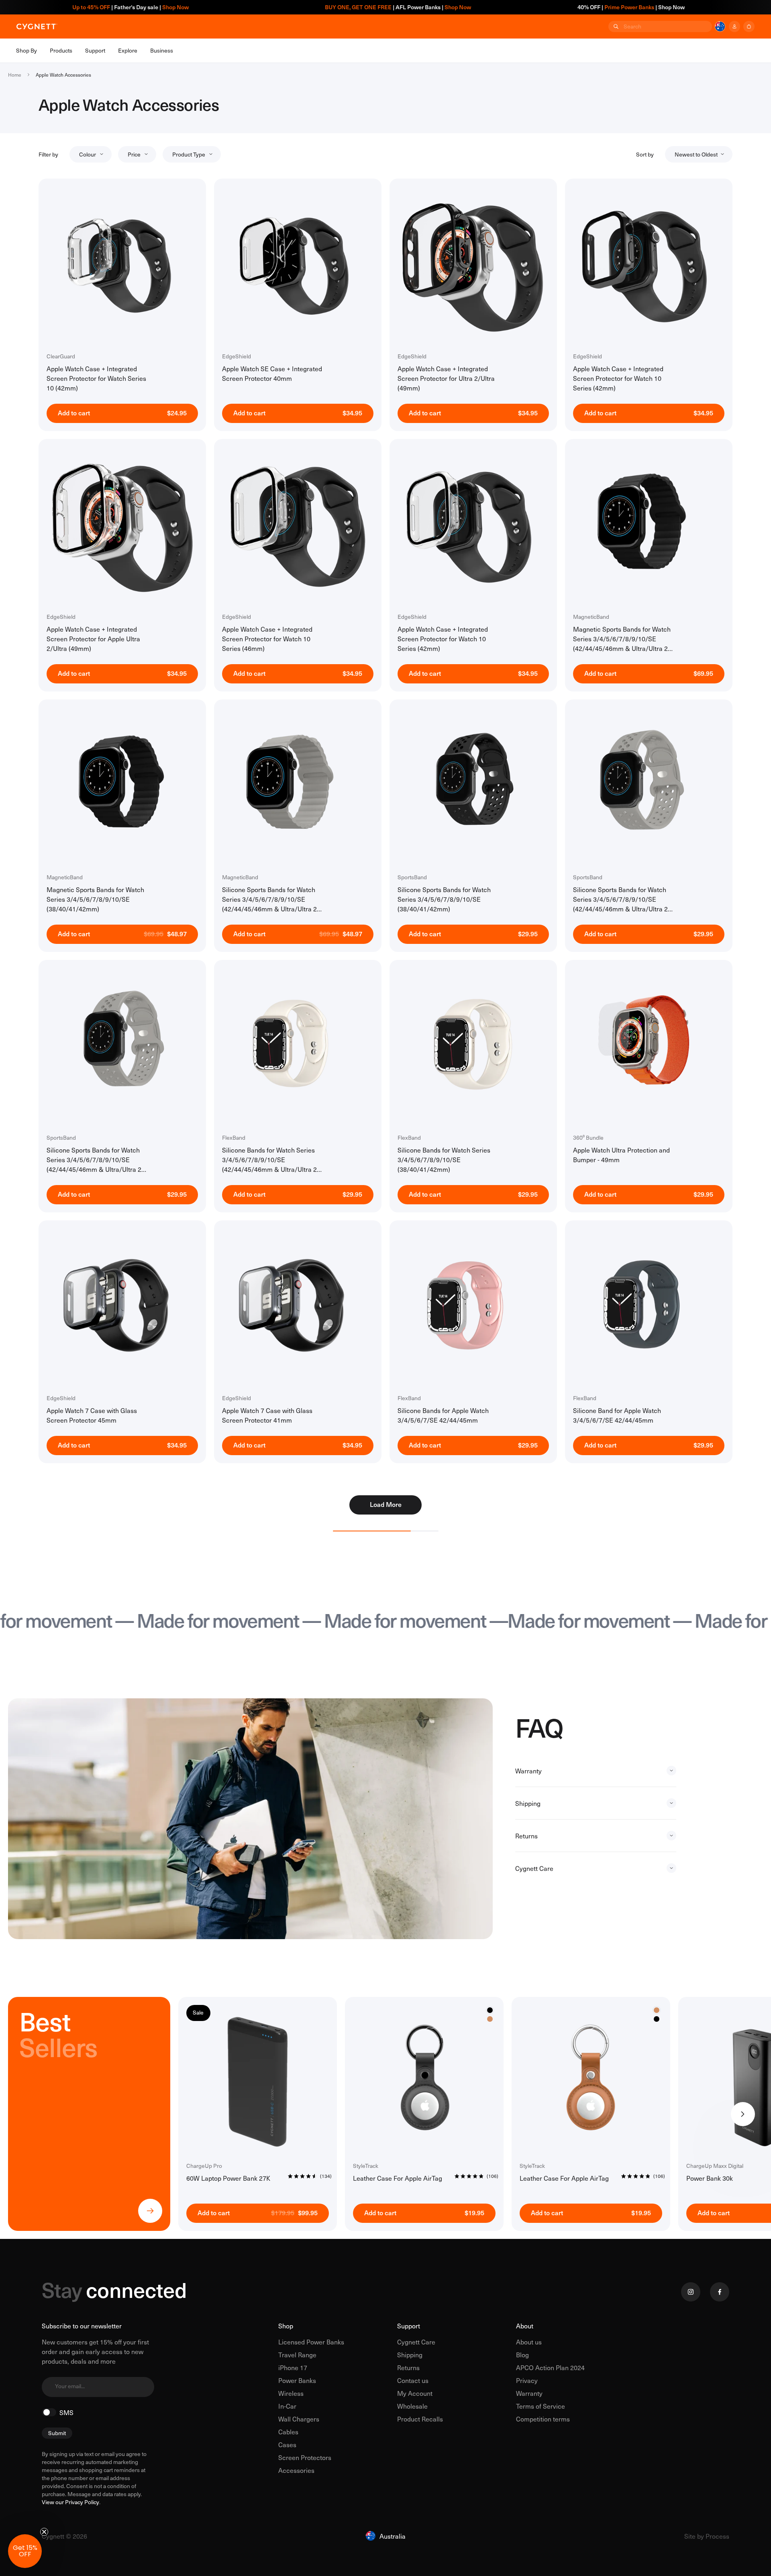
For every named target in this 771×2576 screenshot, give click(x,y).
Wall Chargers (299, 2419)
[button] (25, 2551)
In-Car (287, 2406)
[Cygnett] (37, 26)
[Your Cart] (749, 26)
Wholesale (412, 2406)
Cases (287, 2444)
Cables (288, 2432)
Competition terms (543, 2419)
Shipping (410, 2354)
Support (409, 2326)
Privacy (527, 2380)
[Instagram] (691, 2292)
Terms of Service (541, 2406)
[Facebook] (720, 2292)
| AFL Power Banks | (284, 7)
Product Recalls (420, 2419)
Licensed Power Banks (311, 2342)
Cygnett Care (416, 2342)
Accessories (296, 2470)
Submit (57, 2433)
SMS (66, 2412)
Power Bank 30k (710, 2178)
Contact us (413, 2380)
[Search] (615, 26)
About (525, 2326)
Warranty (529, 2393)
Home (15, 75)
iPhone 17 (293, 2367)
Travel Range (297, 2354)
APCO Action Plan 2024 (550, 2367)
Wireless (291, 2393)
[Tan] (490, 2019)
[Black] (657, 2019)
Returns (408, 2367)
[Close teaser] (44, 2532)
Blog (522, 2354)
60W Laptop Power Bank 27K (228, 2178)
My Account (415, 2393)
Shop (286, 2326)
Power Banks (297, 2380)
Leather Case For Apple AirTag (398, 2178)
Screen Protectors (305, 2457)
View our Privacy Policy (70, 2502)
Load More (386, 1504)
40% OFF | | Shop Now (517, 7)
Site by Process (707, 2536)
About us (529, 2342)
